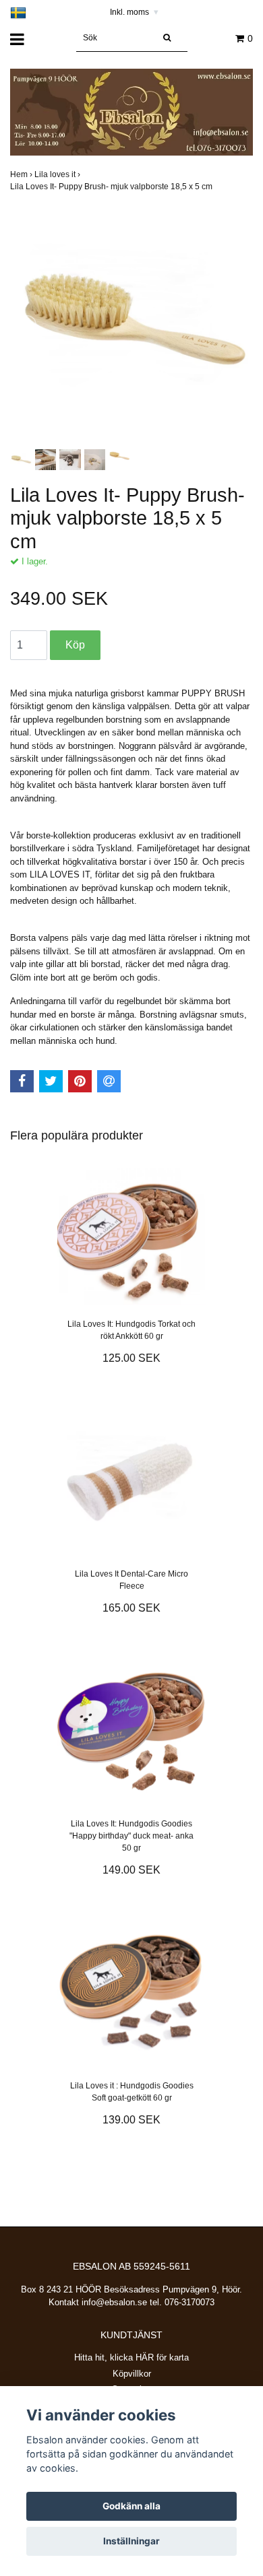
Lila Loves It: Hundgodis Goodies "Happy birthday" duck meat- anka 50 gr (131, 1836)
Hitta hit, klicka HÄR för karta (131, 2357)
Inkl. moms (134, 12)
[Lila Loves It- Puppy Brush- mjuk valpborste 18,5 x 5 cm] (131, 325)
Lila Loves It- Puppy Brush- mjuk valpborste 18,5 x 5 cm (112, 187)
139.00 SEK (131, 2120)
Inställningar (131, 2541)
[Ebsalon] (131, 111)
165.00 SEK (131, 1608)
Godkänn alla (131, 2506)
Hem (22, 174)
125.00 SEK (131, 1358)
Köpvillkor (132, 2374)
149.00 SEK (131, 1870)
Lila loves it (58, 174)
